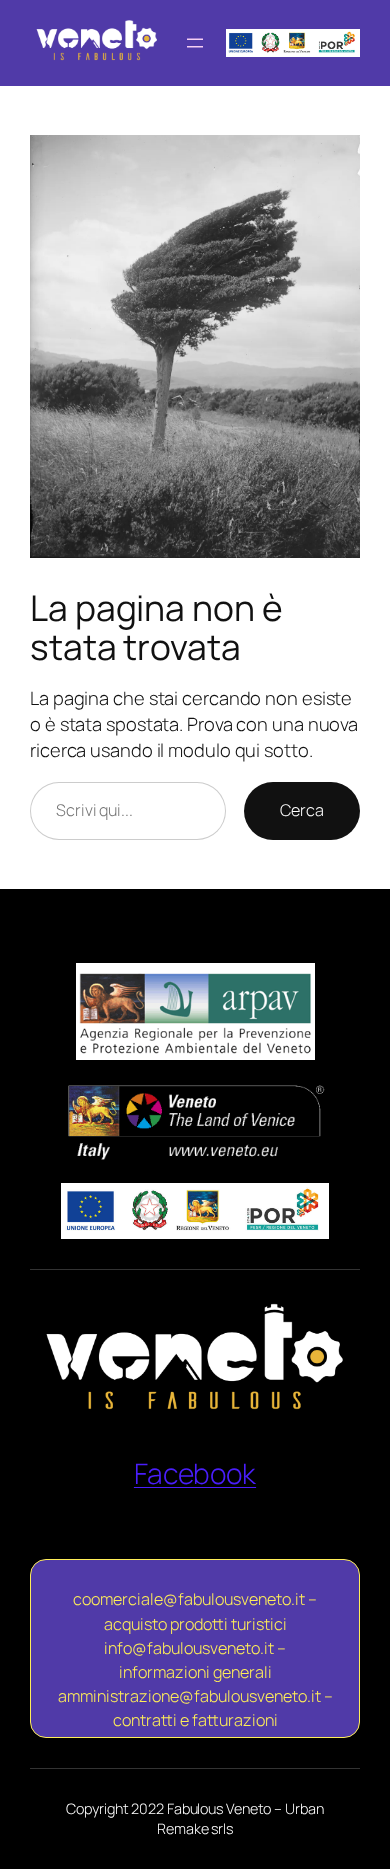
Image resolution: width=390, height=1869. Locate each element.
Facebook (195, 1473)
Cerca (302, 810)
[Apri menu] (195, 43)
